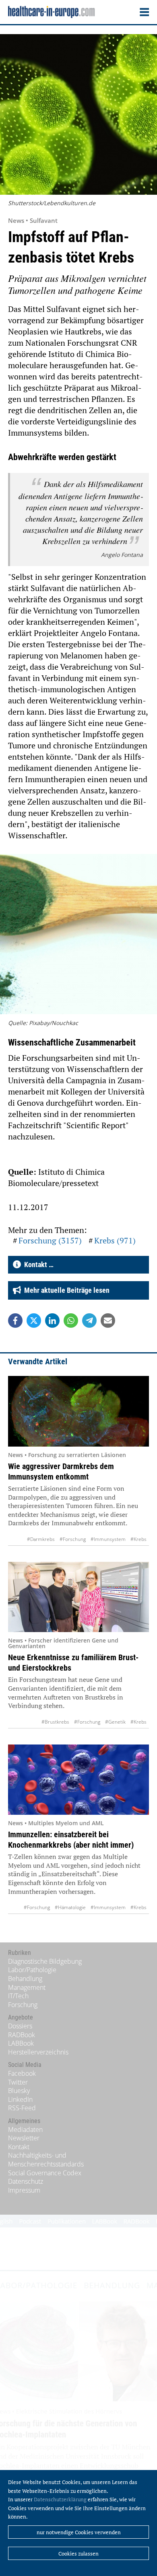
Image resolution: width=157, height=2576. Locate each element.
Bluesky (19, 2091)
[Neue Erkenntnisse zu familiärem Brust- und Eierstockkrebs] (78, 1597)
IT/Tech (18, 1996)
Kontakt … (37, 1265)
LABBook (21, 2043)
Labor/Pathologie (32, 1970)
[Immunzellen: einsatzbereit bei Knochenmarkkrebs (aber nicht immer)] (78, 1780)
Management (27, 1987)
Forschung (23, 2005)
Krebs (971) (115, 1240)
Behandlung (25, 1979)
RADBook (22, 2035)
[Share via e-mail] (108, 1321)
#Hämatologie (70, 1907)
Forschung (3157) (50, 1240)
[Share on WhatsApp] (71, 1321)
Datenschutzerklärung (60, 2499)
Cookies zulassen (78, 2554)
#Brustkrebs (55, 1722)
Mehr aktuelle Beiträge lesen (65, 1290)
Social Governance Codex (45, 2173)
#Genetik (115, 1722)
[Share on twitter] (34, 1321)
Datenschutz (26, 2181)
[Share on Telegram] (89, 1321)
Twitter (18, 2082)
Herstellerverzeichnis (38, 2052)
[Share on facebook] (15, 1321)
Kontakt (19, 2147)
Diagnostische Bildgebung (45, 1961)
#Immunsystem (108, 1539)
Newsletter (24, 2138)
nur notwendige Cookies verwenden (79, 2532)
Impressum (24, 2190)
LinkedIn (20, 2099)
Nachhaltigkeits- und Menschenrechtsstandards (46, 2160)
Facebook (22, 2073)
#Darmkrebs (41, 1539)
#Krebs (138, 1539)
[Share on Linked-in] (52, 1321)
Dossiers (20, 2026)
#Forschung (73, 1539)
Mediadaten (25, 2130)
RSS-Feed (22, 2108)
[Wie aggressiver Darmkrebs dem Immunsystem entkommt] (78, 1411)
